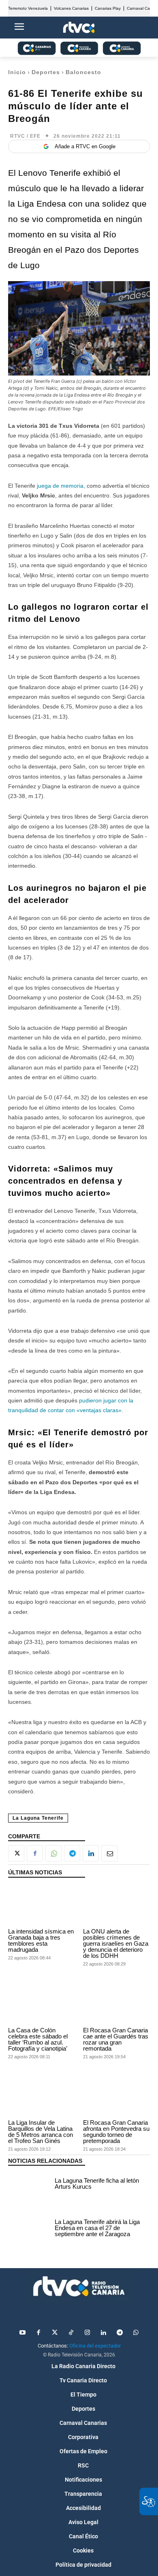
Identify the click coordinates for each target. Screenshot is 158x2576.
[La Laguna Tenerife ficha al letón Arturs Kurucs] (29, 2185)
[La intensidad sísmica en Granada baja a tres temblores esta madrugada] (42, 1905)
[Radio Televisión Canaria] (79, 2286)
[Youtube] (22, 2333)
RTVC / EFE (25, 136)
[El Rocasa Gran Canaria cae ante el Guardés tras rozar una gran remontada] (116, 2004)
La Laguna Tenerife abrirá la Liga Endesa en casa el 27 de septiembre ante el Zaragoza (97, 2228)
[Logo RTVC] (79, 28)
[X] (16, 1853)
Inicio (17, 72)
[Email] (109, 1853)
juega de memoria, (61, 486)
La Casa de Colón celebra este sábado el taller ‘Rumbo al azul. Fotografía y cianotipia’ (38, 2039)
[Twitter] (55, 2333)
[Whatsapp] (136, 2333)
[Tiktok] (71, 2333)
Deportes (46, 72)
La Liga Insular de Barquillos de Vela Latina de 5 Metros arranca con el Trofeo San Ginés (41, 2132)
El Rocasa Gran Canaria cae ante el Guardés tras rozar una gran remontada (116, 2039)
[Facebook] (35, 1853)
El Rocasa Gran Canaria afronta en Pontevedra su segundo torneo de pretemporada (116, 2132)
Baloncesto (83, 72)
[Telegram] (72, 1853)
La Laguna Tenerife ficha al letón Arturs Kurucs (97, 2183)
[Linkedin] (91, 1853)
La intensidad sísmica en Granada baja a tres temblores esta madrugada (41, 1940)
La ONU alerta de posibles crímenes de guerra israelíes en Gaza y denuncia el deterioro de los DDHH (116, 1943)
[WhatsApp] (53, 1853)
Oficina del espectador (95, 2346)
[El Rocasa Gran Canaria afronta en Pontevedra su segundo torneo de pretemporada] (116, 2096)
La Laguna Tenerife (38, 1818)
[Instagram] (87, 2333)
